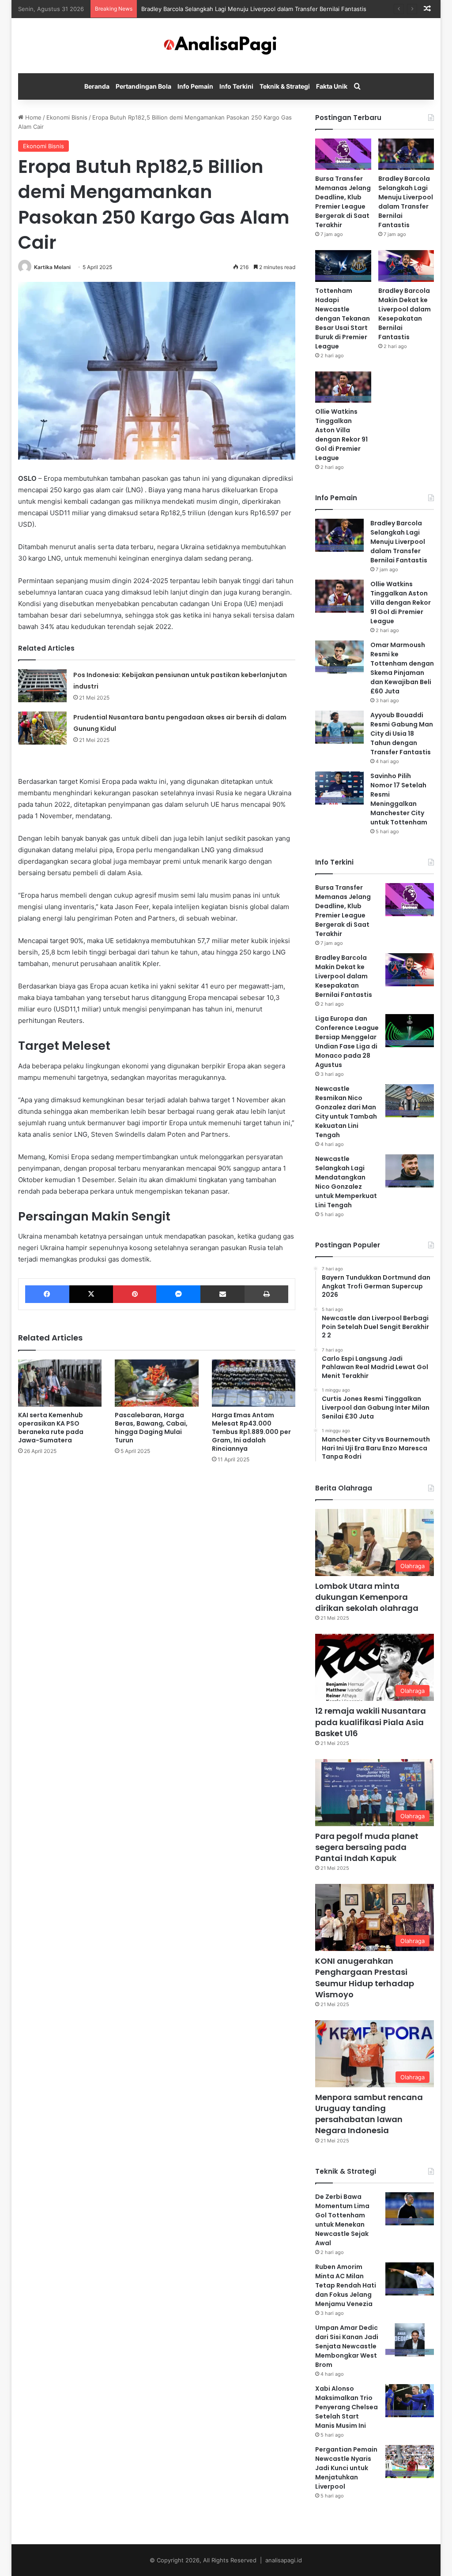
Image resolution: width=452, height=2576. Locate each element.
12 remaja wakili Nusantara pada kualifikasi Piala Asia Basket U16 (371, 1722)
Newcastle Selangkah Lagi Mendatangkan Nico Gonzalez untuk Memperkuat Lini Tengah (346, 1182)
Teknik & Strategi (285, 86)
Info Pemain (195, 86)
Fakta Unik (332, 86)
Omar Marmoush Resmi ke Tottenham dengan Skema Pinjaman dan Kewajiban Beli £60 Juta (402, 668)
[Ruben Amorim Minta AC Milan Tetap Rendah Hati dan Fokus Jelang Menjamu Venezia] (410, 2279)
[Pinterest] (135, 1294)
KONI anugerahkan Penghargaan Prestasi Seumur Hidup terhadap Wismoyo (365, 1978)
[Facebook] (47, 1294)
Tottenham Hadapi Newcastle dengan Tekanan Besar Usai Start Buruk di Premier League (343, 318)
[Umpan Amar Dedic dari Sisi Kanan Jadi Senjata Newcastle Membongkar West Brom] (410, 2340)
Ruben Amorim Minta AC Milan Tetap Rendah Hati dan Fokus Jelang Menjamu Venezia (346, 2285)
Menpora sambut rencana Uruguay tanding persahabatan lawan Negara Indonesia (369, 2114)
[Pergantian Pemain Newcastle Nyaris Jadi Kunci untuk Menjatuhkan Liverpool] (410, 2462)
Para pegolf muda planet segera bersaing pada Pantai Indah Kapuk (367, 1847)
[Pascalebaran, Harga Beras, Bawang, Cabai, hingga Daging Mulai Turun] (157, 1383)
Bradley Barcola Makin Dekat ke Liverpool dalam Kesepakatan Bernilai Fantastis (405, 314)
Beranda (97, 86)
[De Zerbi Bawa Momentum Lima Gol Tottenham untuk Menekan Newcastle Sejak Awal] (410, 2209)
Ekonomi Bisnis (67, 117)
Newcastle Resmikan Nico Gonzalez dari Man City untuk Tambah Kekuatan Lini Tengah (346, 1112)
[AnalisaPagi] (226, 46)
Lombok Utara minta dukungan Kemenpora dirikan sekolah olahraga (367, 1597)
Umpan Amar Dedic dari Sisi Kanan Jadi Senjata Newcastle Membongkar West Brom (347, 2346)
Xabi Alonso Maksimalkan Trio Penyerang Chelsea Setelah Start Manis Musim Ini (347, 2407)
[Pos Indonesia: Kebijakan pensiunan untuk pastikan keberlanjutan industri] (42, 686)
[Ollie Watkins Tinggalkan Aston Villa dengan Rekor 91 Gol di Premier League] (343, 387)
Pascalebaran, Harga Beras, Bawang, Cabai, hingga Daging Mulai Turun (151, 1428)
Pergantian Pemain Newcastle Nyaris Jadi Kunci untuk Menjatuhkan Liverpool (346, 2468)
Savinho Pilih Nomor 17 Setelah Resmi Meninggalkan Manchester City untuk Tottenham (399, 799)
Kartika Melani (52, 267)
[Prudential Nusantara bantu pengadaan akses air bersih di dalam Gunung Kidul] (42, 728)
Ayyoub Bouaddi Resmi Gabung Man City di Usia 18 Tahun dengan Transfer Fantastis (402, 734)
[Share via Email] (222, 1294)
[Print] (266, 1294)
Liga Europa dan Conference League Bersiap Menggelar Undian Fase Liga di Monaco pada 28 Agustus (347, 1042)
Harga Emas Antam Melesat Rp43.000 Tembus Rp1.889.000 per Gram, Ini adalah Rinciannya (251, 1432)
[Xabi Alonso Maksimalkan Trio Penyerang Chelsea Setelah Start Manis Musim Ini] (410, 2401)
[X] (91, 1294)
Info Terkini (236, 86)
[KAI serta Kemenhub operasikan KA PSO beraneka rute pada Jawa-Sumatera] (60, 1383)
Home (32, 117)
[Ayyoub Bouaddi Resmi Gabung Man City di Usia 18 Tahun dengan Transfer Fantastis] (339, 727)
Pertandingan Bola (143, 86)
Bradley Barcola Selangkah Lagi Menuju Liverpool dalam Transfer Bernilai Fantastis (254, 9)
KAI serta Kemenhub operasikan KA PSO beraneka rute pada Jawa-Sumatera (51, 1428)
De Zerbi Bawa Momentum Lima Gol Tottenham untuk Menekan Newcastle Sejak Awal (342, 2220)
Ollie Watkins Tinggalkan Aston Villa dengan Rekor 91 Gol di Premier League (341, 435)
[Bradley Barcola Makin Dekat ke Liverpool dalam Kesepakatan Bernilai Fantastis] (406, 266)
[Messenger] (178, 1294)
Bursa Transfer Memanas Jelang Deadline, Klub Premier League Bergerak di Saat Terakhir (343, 202)
